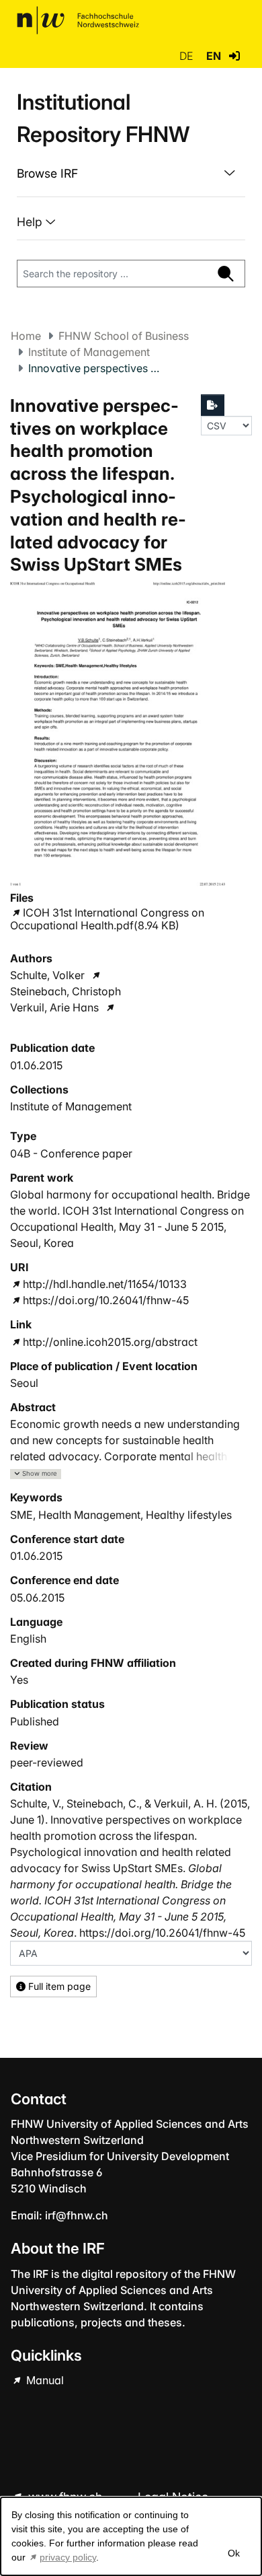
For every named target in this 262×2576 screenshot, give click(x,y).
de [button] (187, 56)
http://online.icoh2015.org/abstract (110, 1342)
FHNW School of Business (124, 336)
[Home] (78, 20)
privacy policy (68, 2557)
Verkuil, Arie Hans (54, 1007)
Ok (234, 2553)
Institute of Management (89, 352)
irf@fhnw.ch (77, 2215)
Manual (44, 2380)
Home (26, 336)
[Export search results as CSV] (213, 405)
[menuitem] (131, 174)
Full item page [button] (58, 1986)
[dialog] (131, 2536)
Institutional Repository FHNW (103, 118)
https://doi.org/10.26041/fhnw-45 (106, 1300)
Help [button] (31, 222)
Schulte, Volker (47, 975)
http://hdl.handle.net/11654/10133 (105, 1284)
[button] (234, 56)
